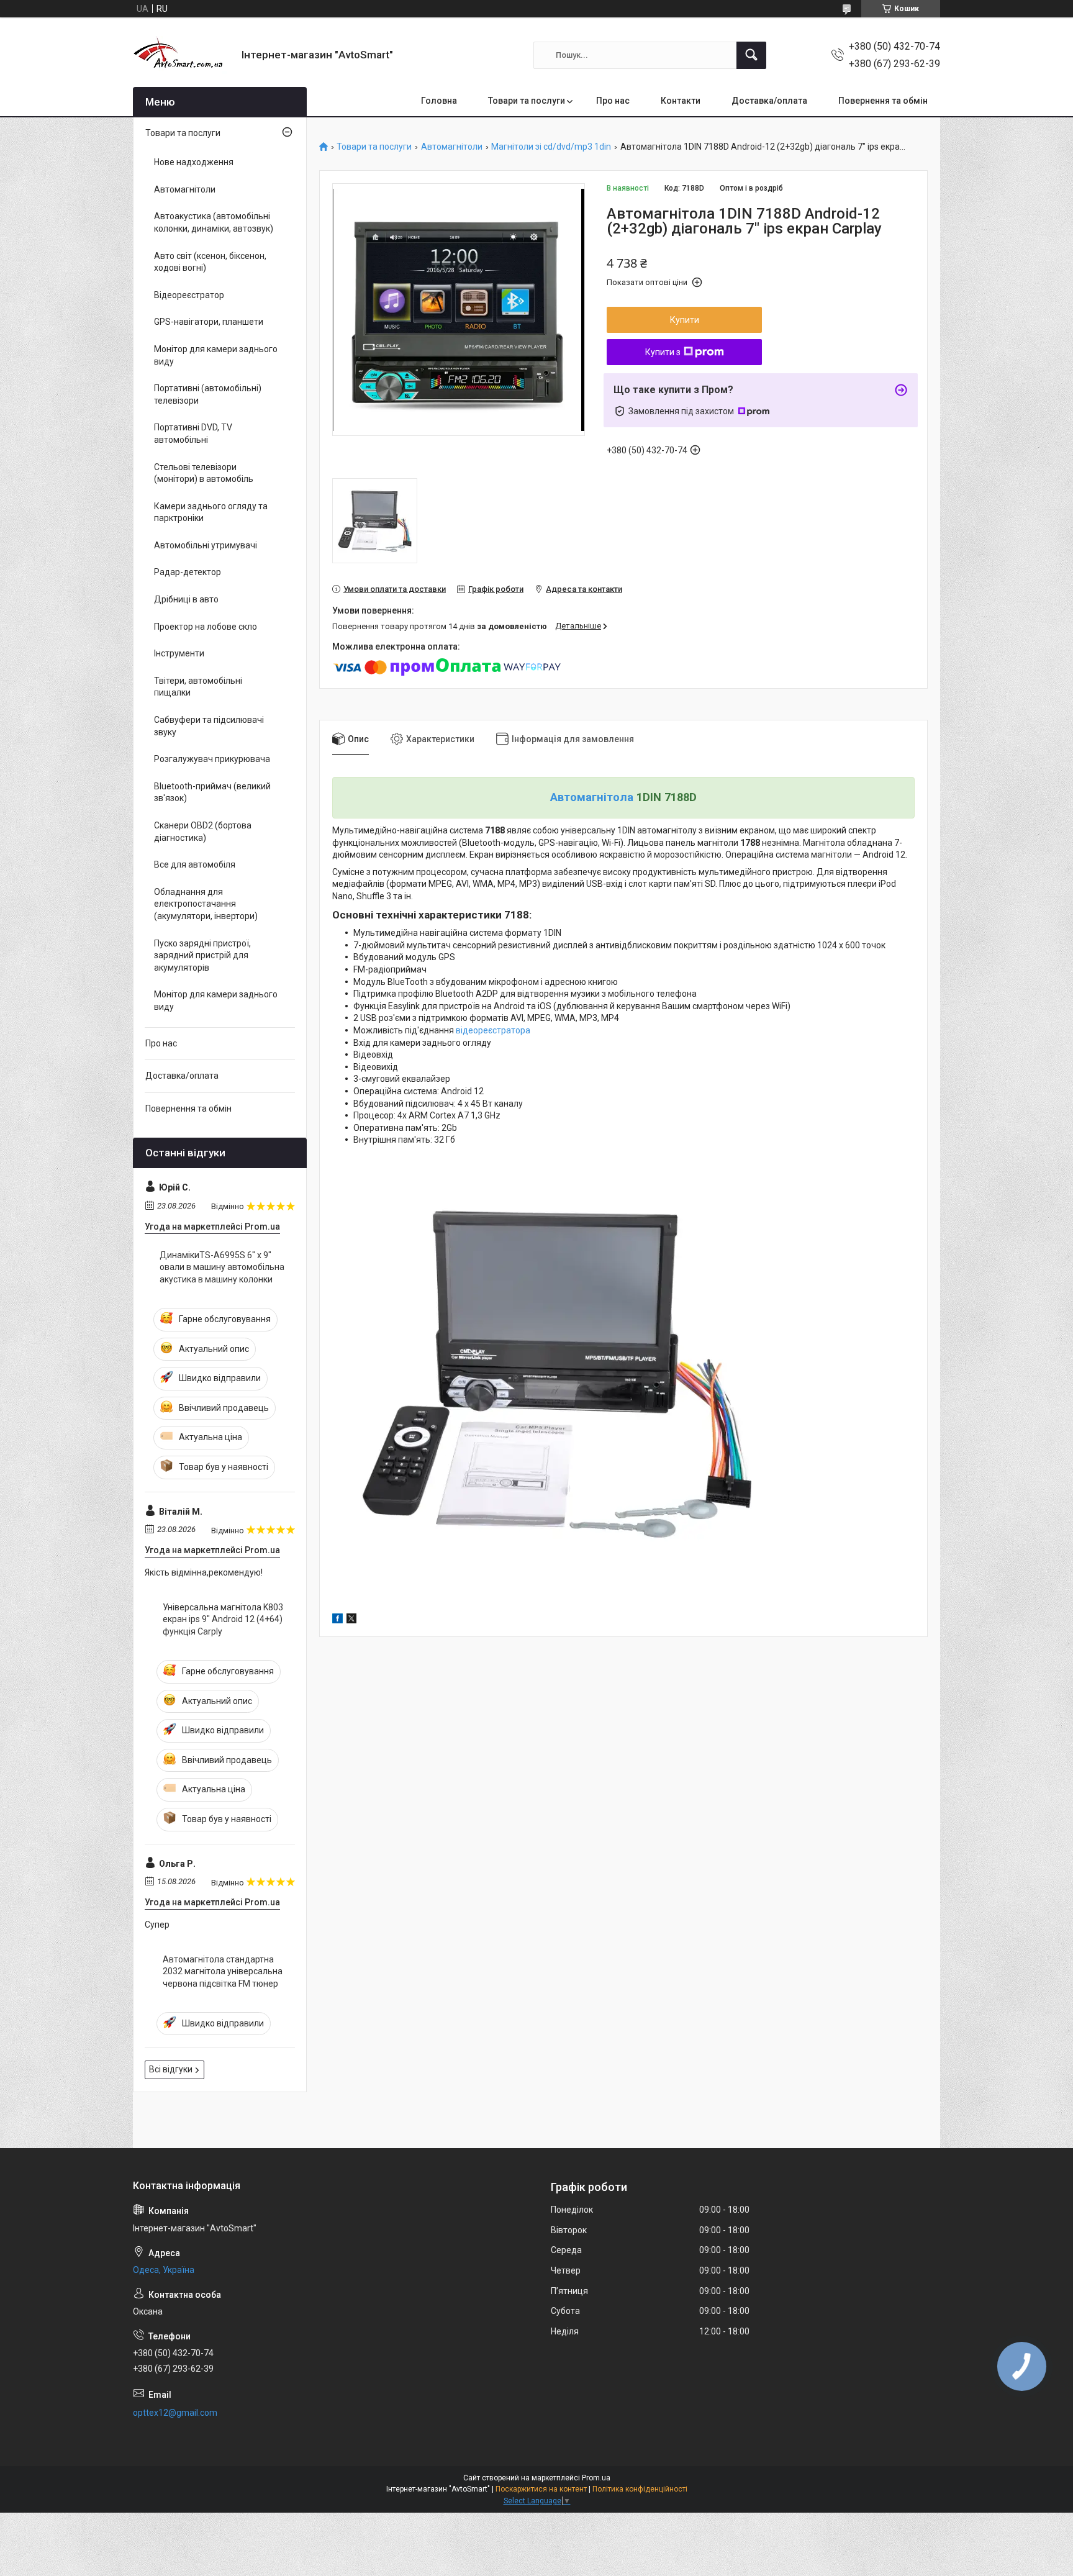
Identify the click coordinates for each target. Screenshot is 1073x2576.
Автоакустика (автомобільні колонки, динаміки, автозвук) (214, 222)
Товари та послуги (527, 101)
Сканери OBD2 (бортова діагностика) (203, 832)
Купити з (663, 352)
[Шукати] (751, 55)
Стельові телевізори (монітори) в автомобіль (204, 473)
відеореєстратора (493, 1030)
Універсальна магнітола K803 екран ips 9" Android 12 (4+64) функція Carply (223, 1619)
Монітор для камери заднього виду (216, 355)
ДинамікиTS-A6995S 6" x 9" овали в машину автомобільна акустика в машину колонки (222, 1267)
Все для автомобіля (195, 864)
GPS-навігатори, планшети (209, 322)
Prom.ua (596, 2478)
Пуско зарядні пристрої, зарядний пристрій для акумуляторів (202, 955)
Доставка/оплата (769, 101)
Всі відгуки (171, 2069)
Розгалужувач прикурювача (212, 759)
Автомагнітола (592, 797)
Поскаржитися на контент (541, 2489)
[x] (351, 1620)
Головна (439, 101)
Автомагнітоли (452, 147)
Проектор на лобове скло (206, 627)
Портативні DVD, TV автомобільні (193, 433)
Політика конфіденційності (640, 2489)
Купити (685, 320)
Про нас (613, 101)
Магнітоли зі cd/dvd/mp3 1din (551, 147)
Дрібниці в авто (186, 599)
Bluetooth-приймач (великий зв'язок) (212, 792)
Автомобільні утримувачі (206, 545)
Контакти (681, 101)
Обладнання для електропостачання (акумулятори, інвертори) (206, 904)
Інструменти (179, 653)
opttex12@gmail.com (175, 2413)
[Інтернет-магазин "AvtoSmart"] (183, 55)
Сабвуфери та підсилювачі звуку (209, 726)
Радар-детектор (188, 572)
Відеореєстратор (189, 295)
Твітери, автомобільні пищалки (198, 687)
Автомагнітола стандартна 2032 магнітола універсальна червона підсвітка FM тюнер (223, 1971)
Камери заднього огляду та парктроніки (211, 512)
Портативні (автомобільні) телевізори (208, 394)
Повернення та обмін (883, 101)
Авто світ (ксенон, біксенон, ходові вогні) (210, 262)
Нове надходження (194, 162)
